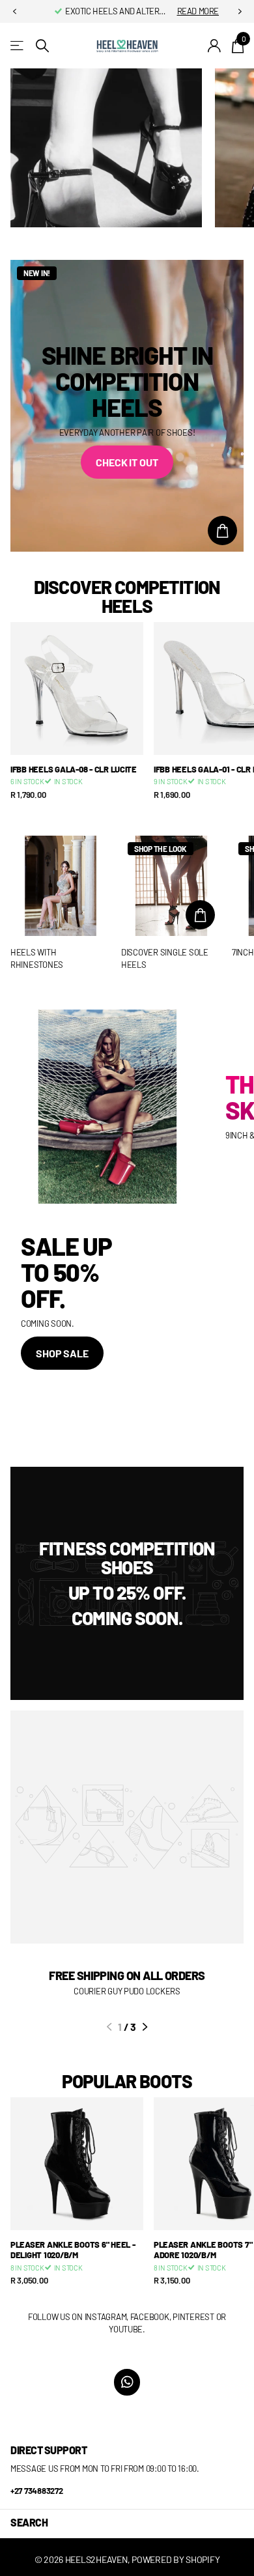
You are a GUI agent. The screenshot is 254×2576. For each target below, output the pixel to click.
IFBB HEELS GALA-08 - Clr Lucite (74, 769)
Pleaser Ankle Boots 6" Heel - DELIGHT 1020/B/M (73, 2250)
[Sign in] (215, 46)
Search (29, 2522)
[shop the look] (222, 531)
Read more (198, 11)
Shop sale (62, 1353)
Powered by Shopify (176, 2559)
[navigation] (14, 12)
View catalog (18, 46)
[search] (42, 46)
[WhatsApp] (127, 2382)
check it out (127, 462)
